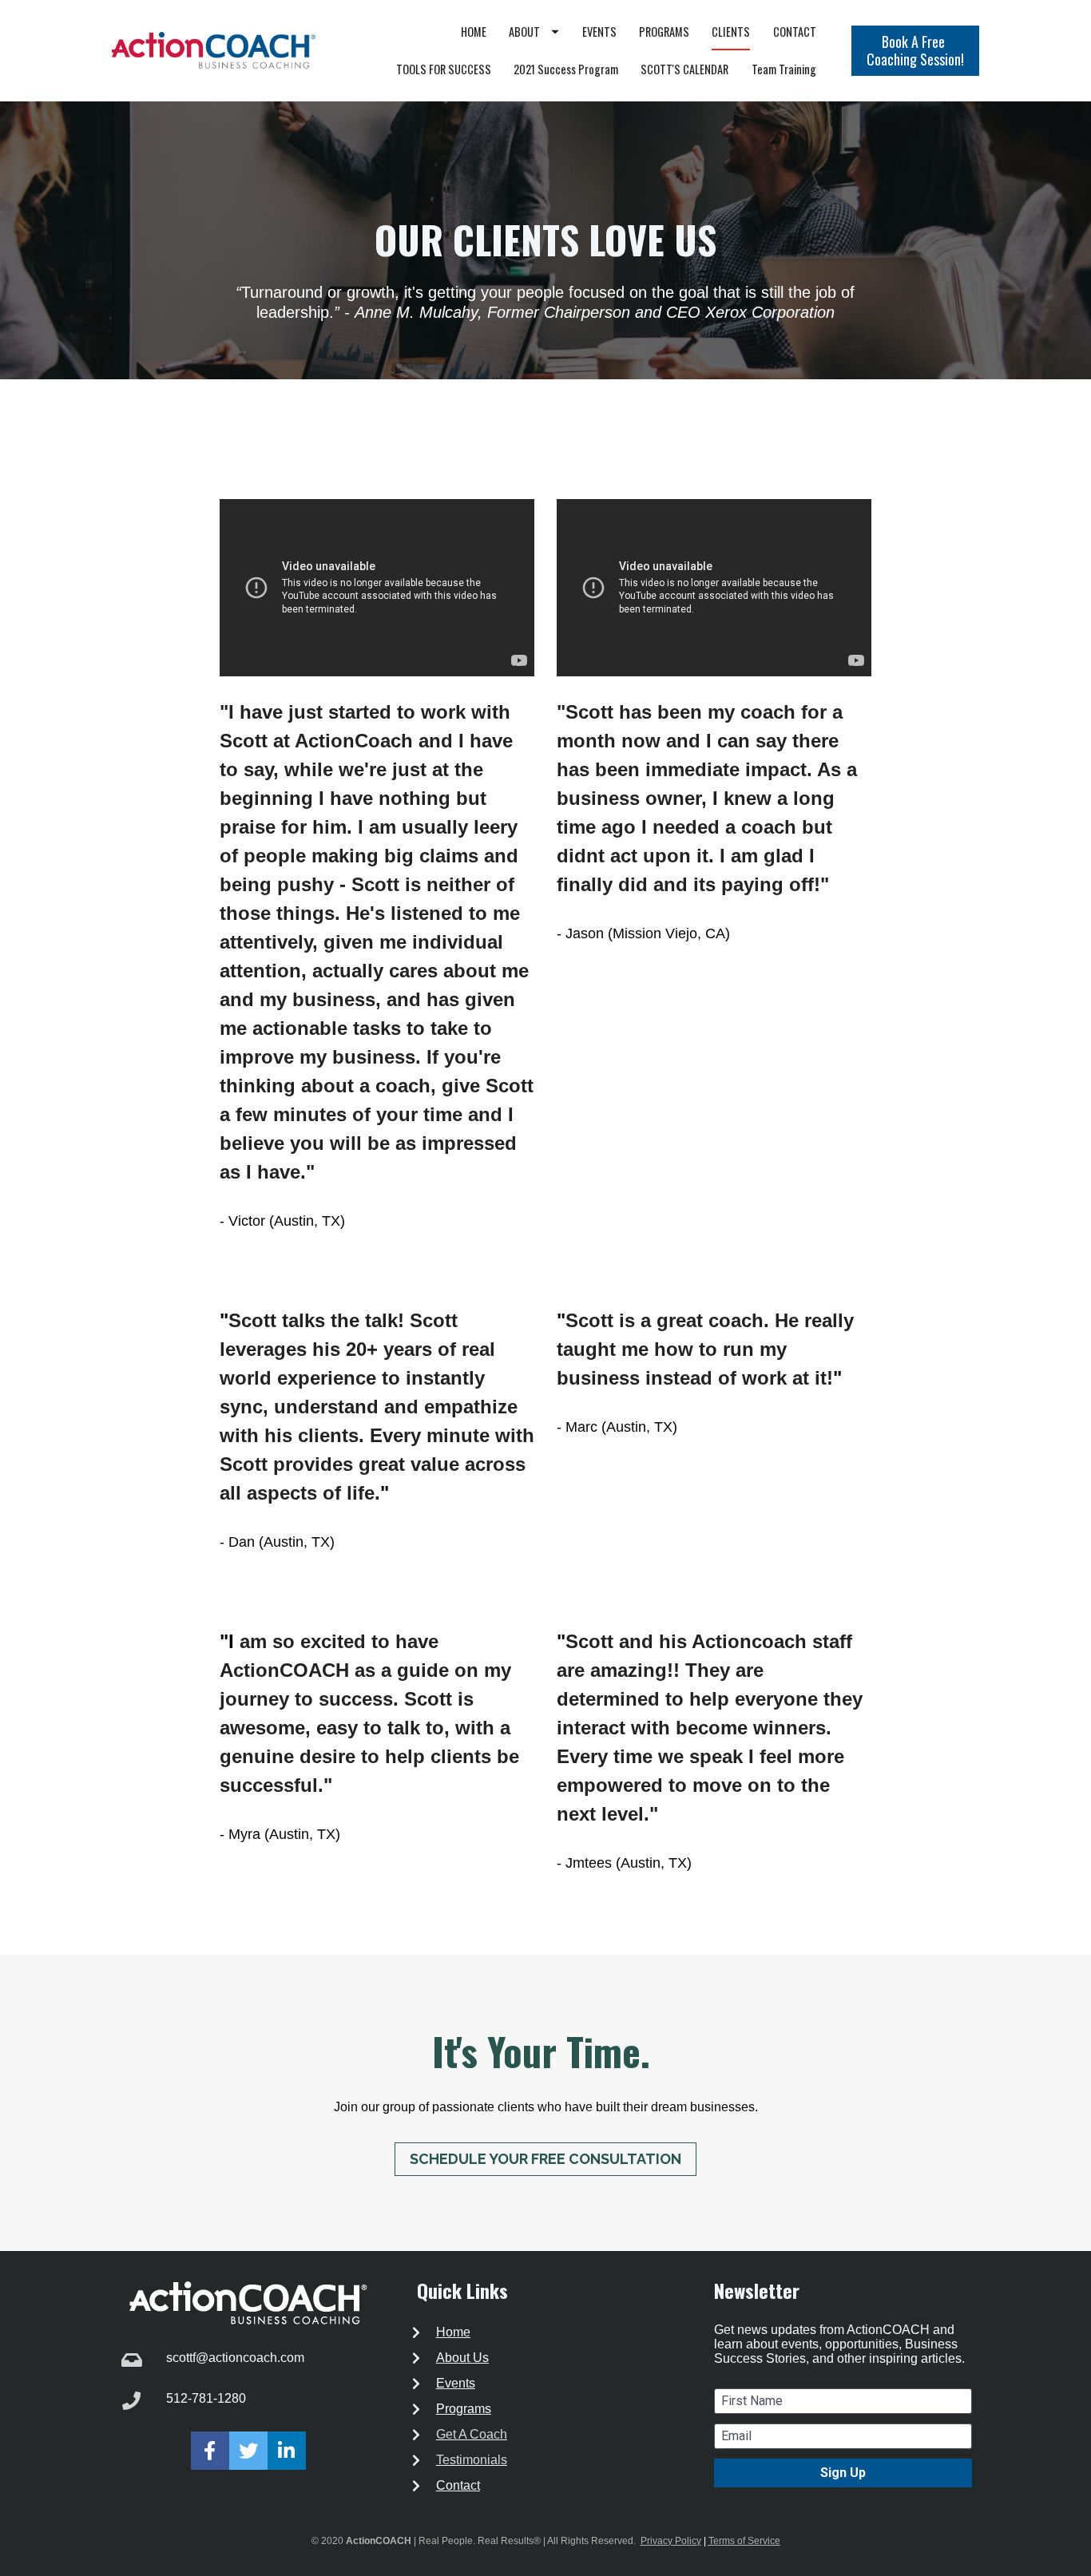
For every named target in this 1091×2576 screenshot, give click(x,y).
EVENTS (599, 32)
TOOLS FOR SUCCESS (444, 69)
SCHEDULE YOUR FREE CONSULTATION (545, 2159)
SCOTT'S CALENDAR (684, 69)
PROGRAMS (664, 32)
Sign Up (843, 2473)
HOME (474, 32)
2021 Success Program (566, 69)
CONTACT (795, 32)
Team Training (784, 69)
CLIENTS (731, 32)
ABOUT (524, 32)
